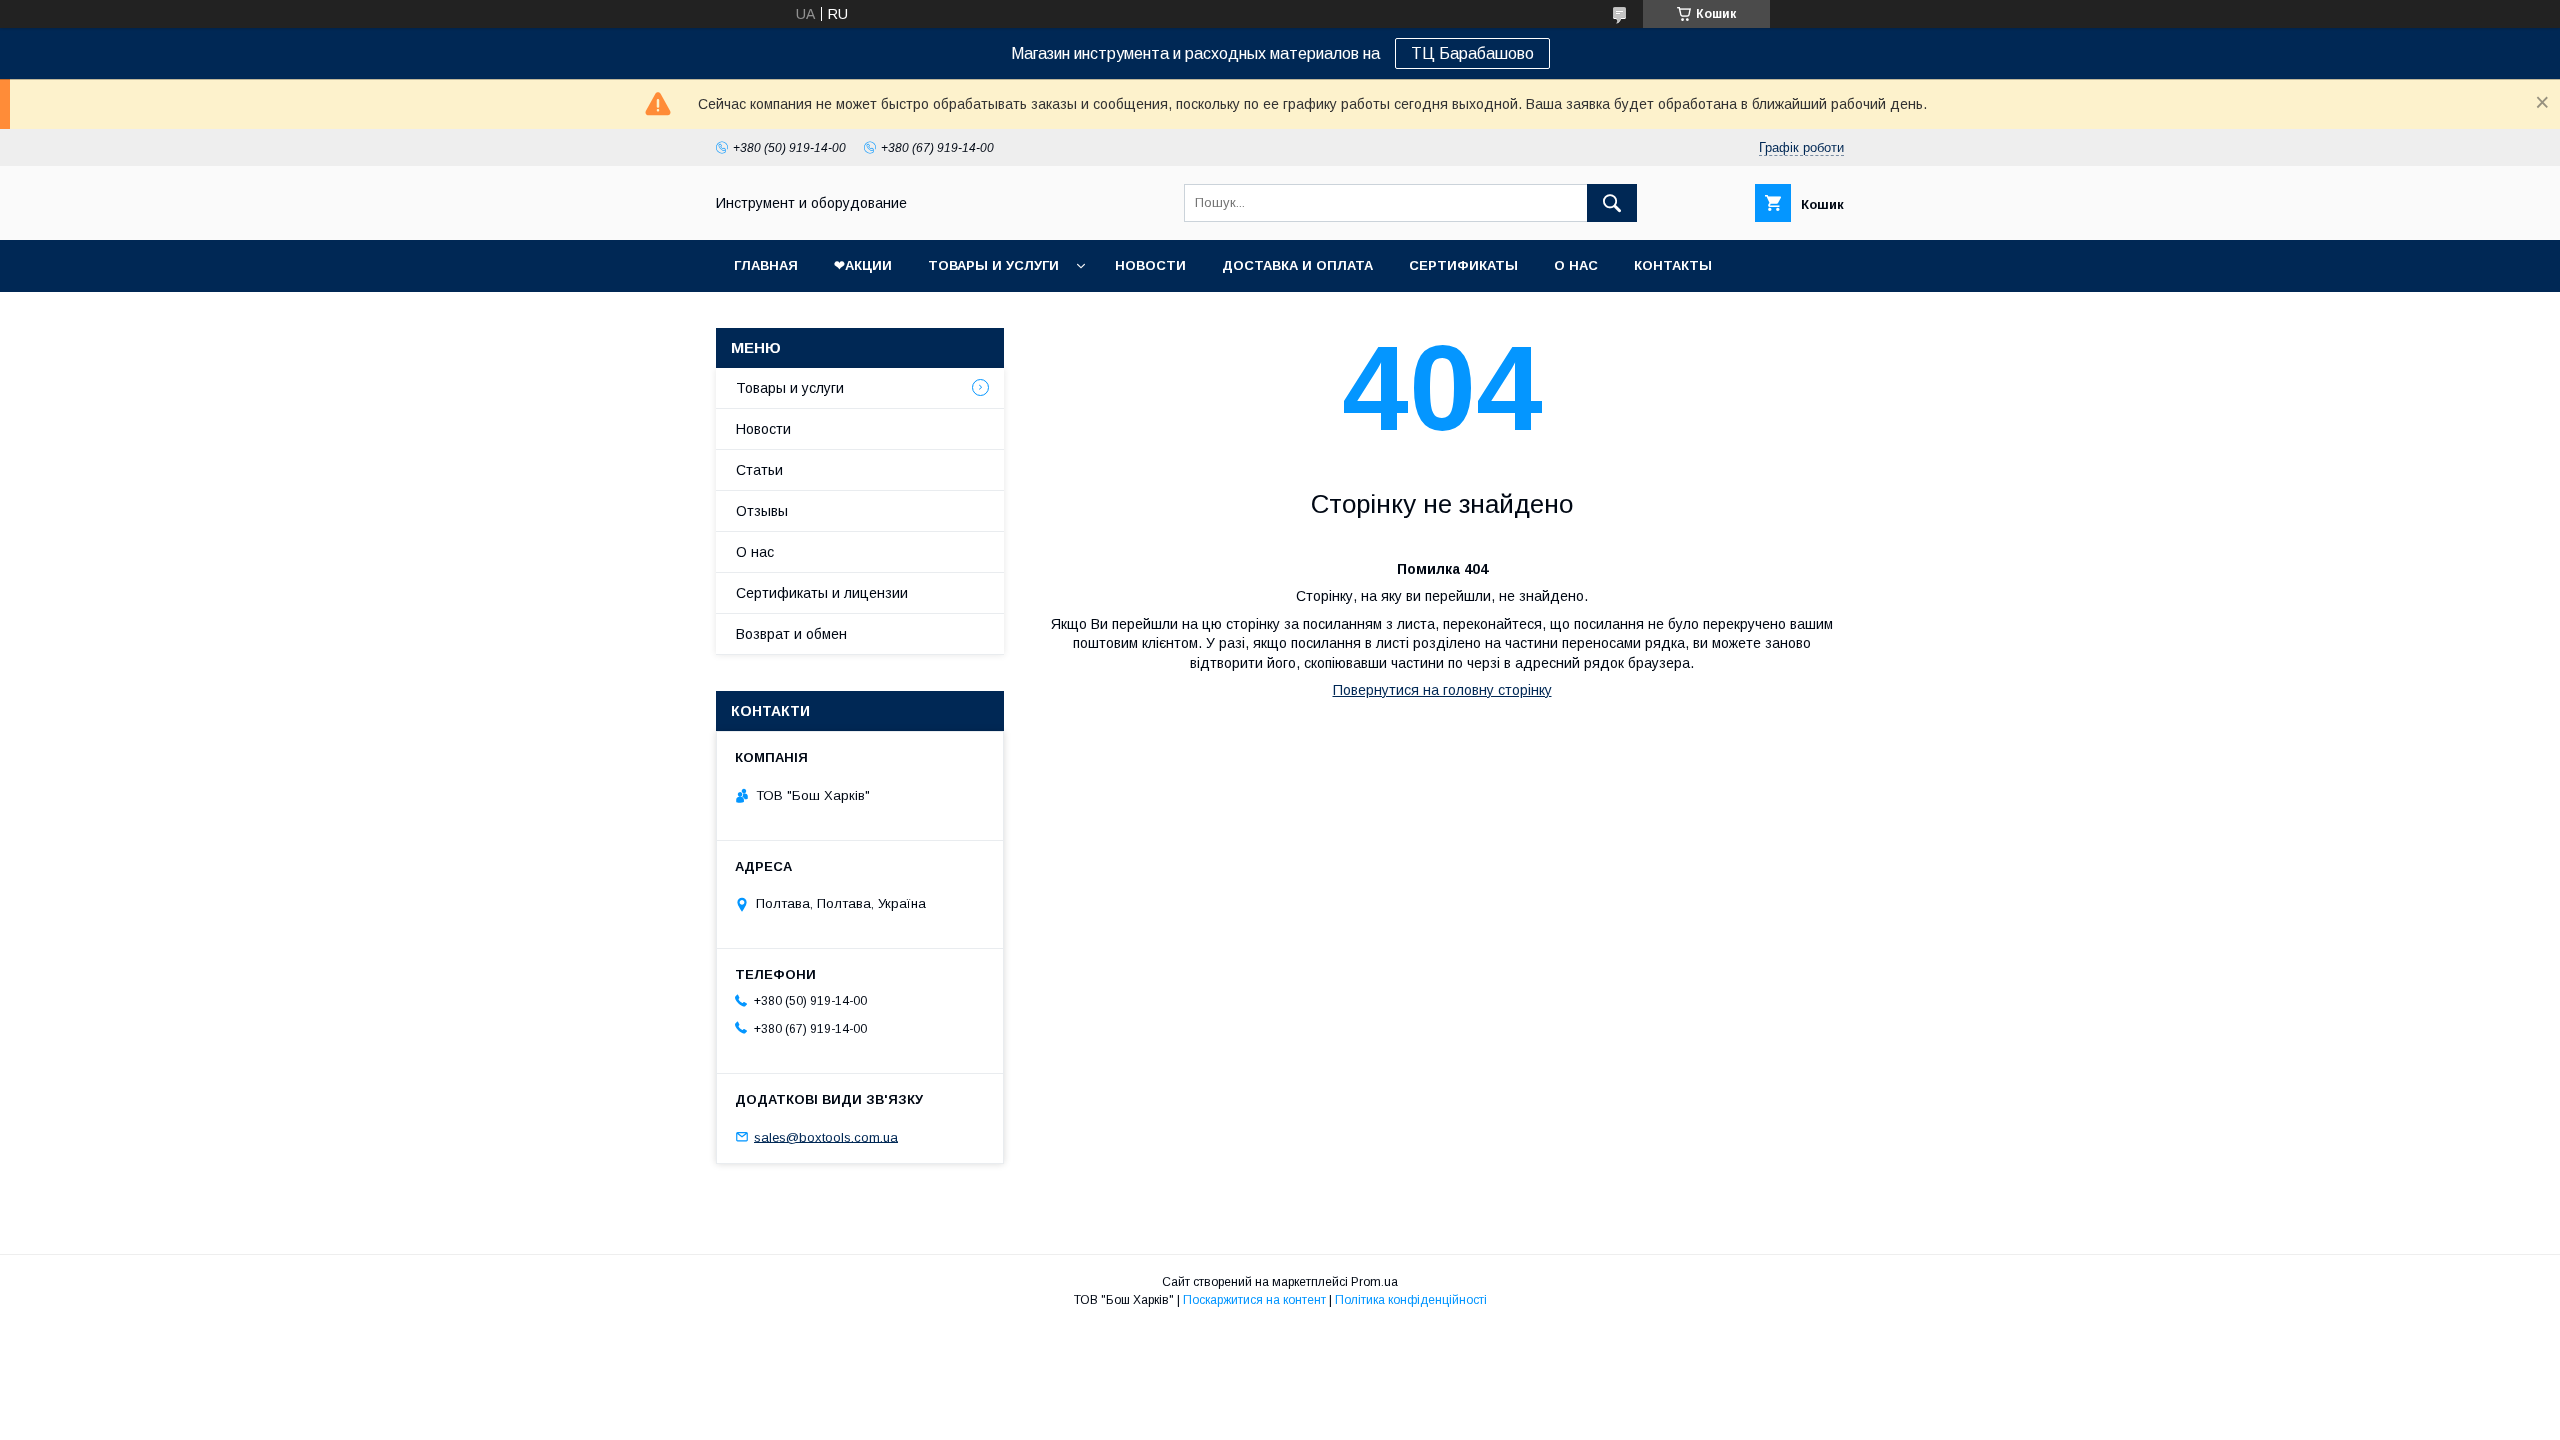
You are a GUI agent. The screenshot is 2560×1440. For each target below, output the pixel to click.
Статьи (759, 470)
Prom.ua (1374, 1282)
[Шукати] (1612, 203)
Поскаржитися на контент (1254, 1300)
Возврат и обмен (791, 634)
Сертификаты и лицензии (822, 593)
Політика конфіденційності (1411, 1300)
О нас (1576, 265)
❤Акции (863, 265)
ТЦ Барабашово (1472, 53)
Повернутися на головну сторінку (1442, 690)
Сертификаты (1463, 265)
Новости (1150, 265)
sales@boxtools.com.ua (826, 1136)
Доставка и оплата (1297, 265)
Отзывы (762, 511)
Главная (766, 265)
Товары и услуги (993, 265)
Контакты (1673, 265)
